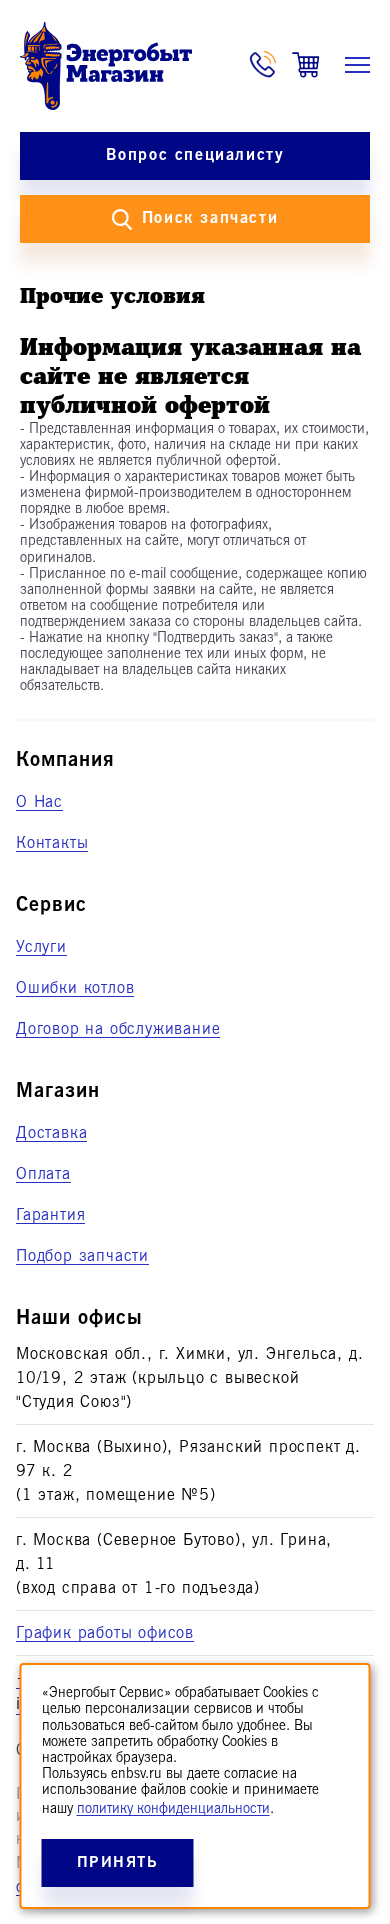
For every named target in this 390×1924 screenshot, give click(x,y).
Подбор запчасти (82, 1256)
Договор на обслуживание (118, 1029)
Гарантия (50, 1215)
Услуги (41, 947)
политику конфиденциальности (173, 1808)
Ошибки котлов (75, 988)
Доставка (51, 1133)
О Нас (39, 802)
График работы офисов (105, 1633)
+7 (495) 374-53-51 (263, 65)
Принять (118, 1862)
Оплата (43, 1174)
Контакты (52, 843)
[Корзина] (306, 65)
